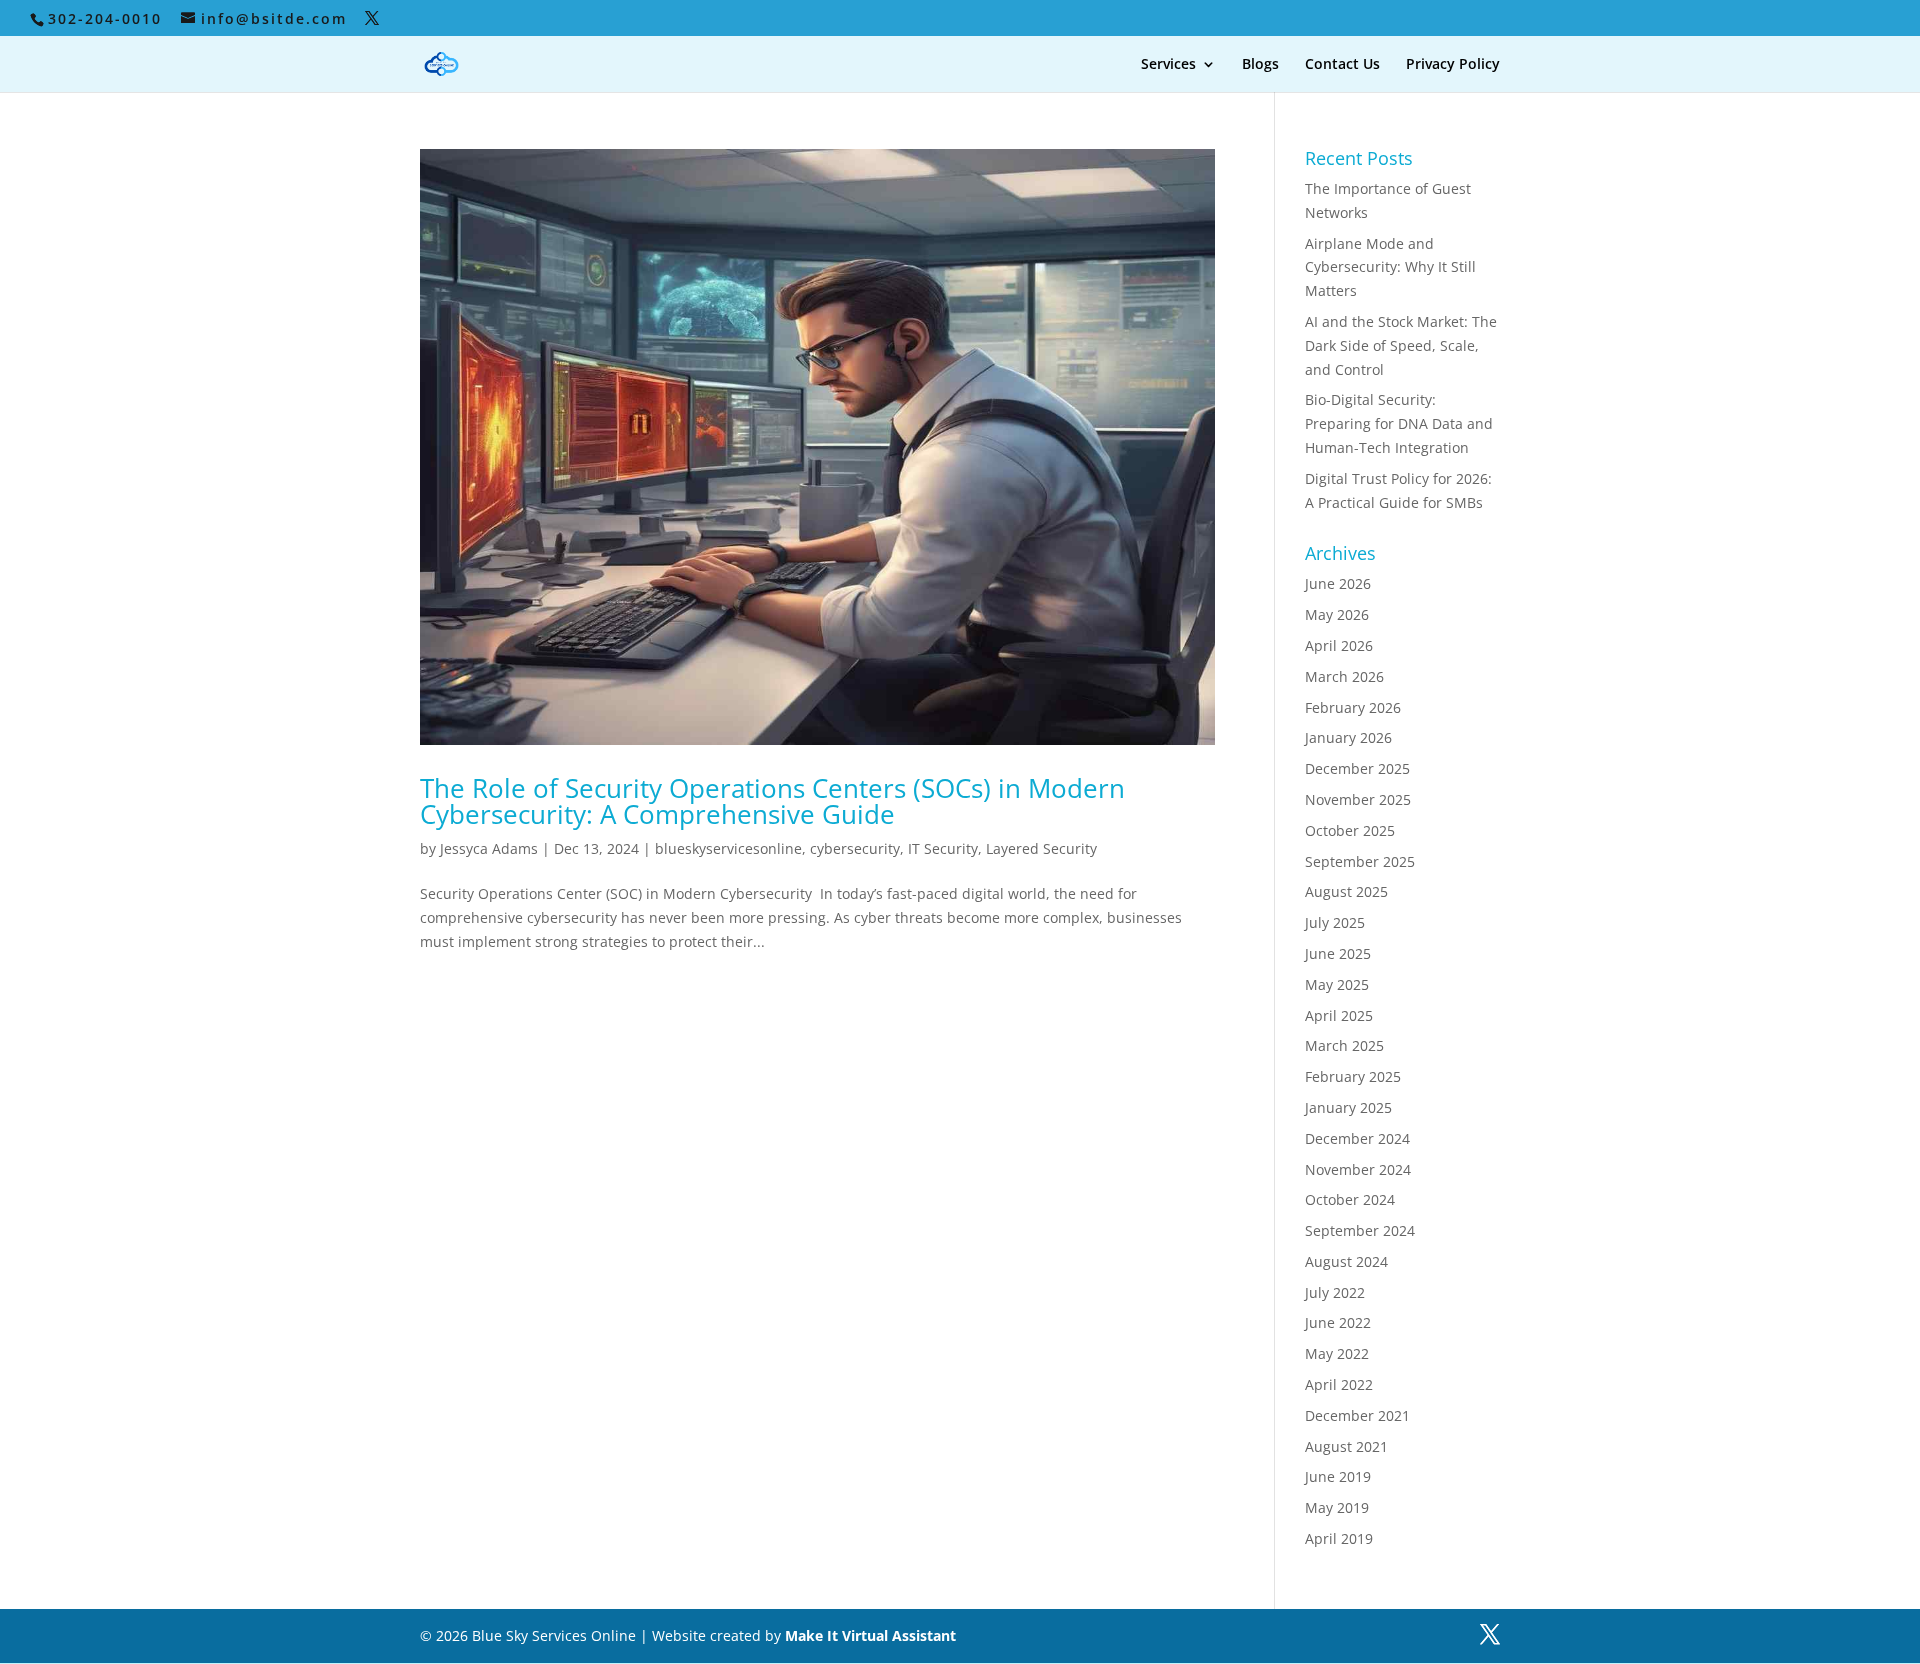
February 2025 (1353, 1076)
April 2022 (1339, 1384)
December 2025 (1357, 768)
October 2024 (1350, 1199)
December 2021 (1357, 1415)
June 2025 (1338, 953)
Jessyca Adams (489, 848)
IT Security (943, 848)
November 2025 (1358, 799)
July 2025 (1335, 922)
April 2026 (1339, 645)
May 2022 (1337, 1353)
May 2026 (1337, 614)
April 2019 (1339, 1538)
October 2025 (1350, 830)
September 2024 (1360, 1230)
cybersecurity (855, 848)
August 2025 (1346, 891)
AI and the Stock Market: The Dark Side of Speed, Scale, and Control (1401, 345)
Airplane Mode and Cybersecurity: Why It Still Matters (1390, 267)
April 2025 (1339, 1015)
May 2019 (1337, 1507)
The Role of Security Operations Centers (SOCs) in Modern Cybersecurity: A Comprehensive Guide (772, 801)
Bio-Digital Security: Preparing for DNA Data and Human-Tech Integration (1399, 423)
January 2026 (1348, 737)
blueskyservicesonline (728, 848)
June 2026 (1338, 583)
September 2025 (1360, 861)
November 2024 (1358, 1169)
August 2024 (1346, 1261)
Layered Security (1041, 848)
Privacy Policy (1453, 65)
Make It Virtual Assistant (870, 1635)
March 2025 (1344, 1045)
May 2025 (1337, 984)
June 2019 (1338, 1476)
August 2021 (1346, 1446)
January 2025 (1348, 1107)
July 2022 (1335, 1292)
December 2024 (1357, 1138)
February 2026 (1353, 707)
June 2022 (1338, 1322)
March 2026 (1344, 676)
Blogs (1260, 65)
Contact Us (1342, 65)
